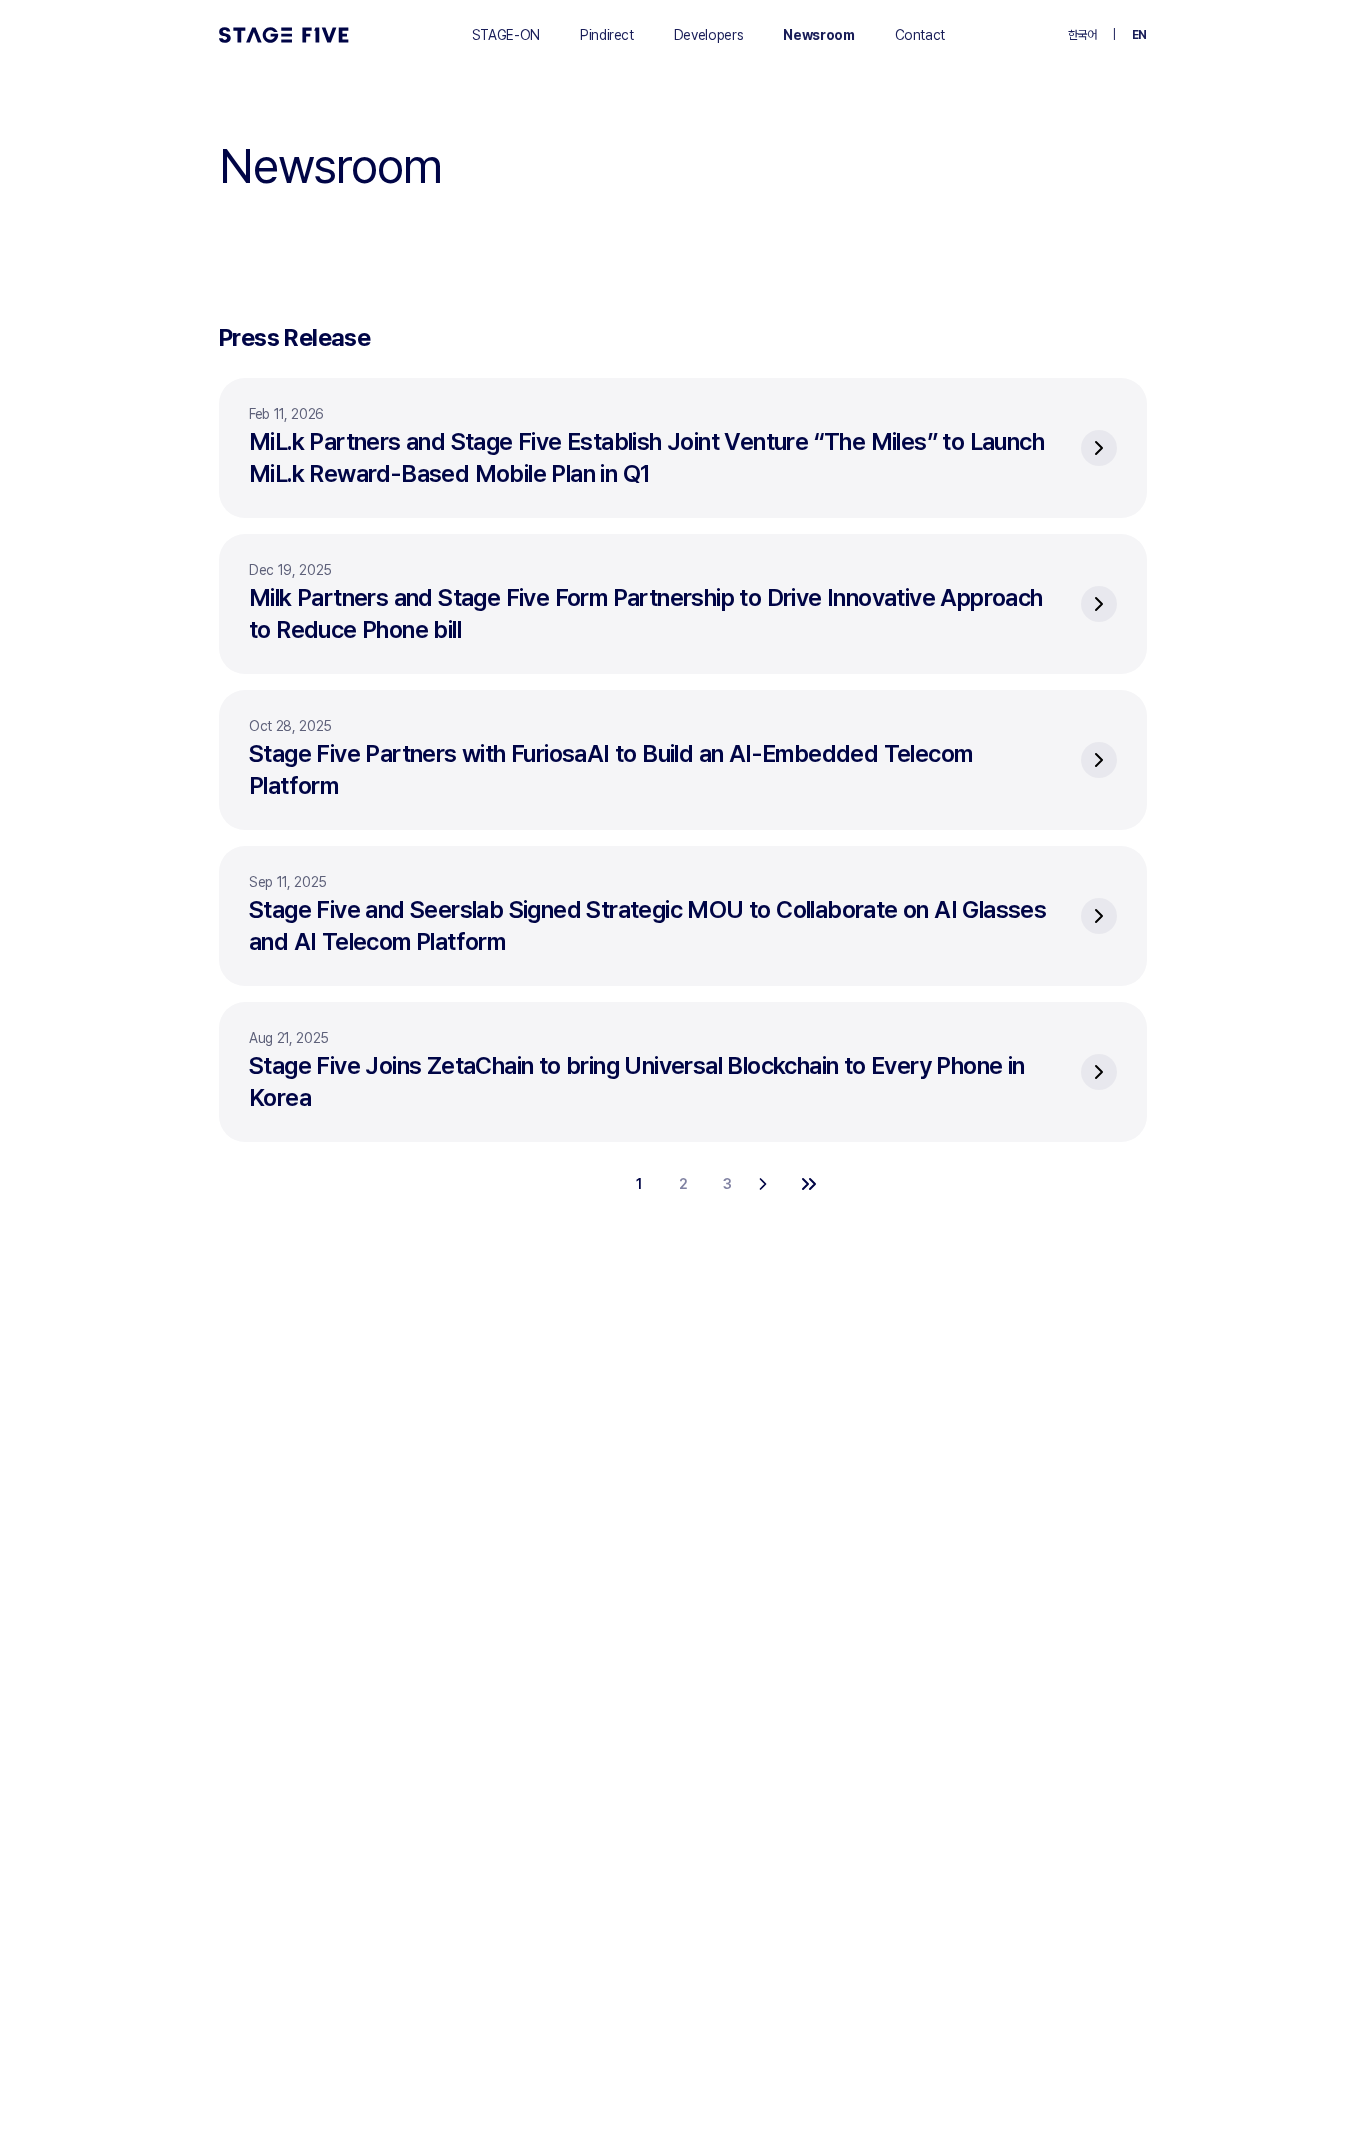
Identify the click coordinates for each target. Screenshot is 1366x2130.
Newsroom (818, 35)
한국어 (1082, 35)
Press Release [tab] (294, 337)
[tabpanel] (683, 790)
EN (1139, 35)
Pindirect (607, 35)
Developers (709, 35)
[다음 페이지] (771, 1184)
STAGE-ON (506, 35)
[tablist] (683, 338)
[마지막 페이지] (815, 1184)
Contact (920, 35)
